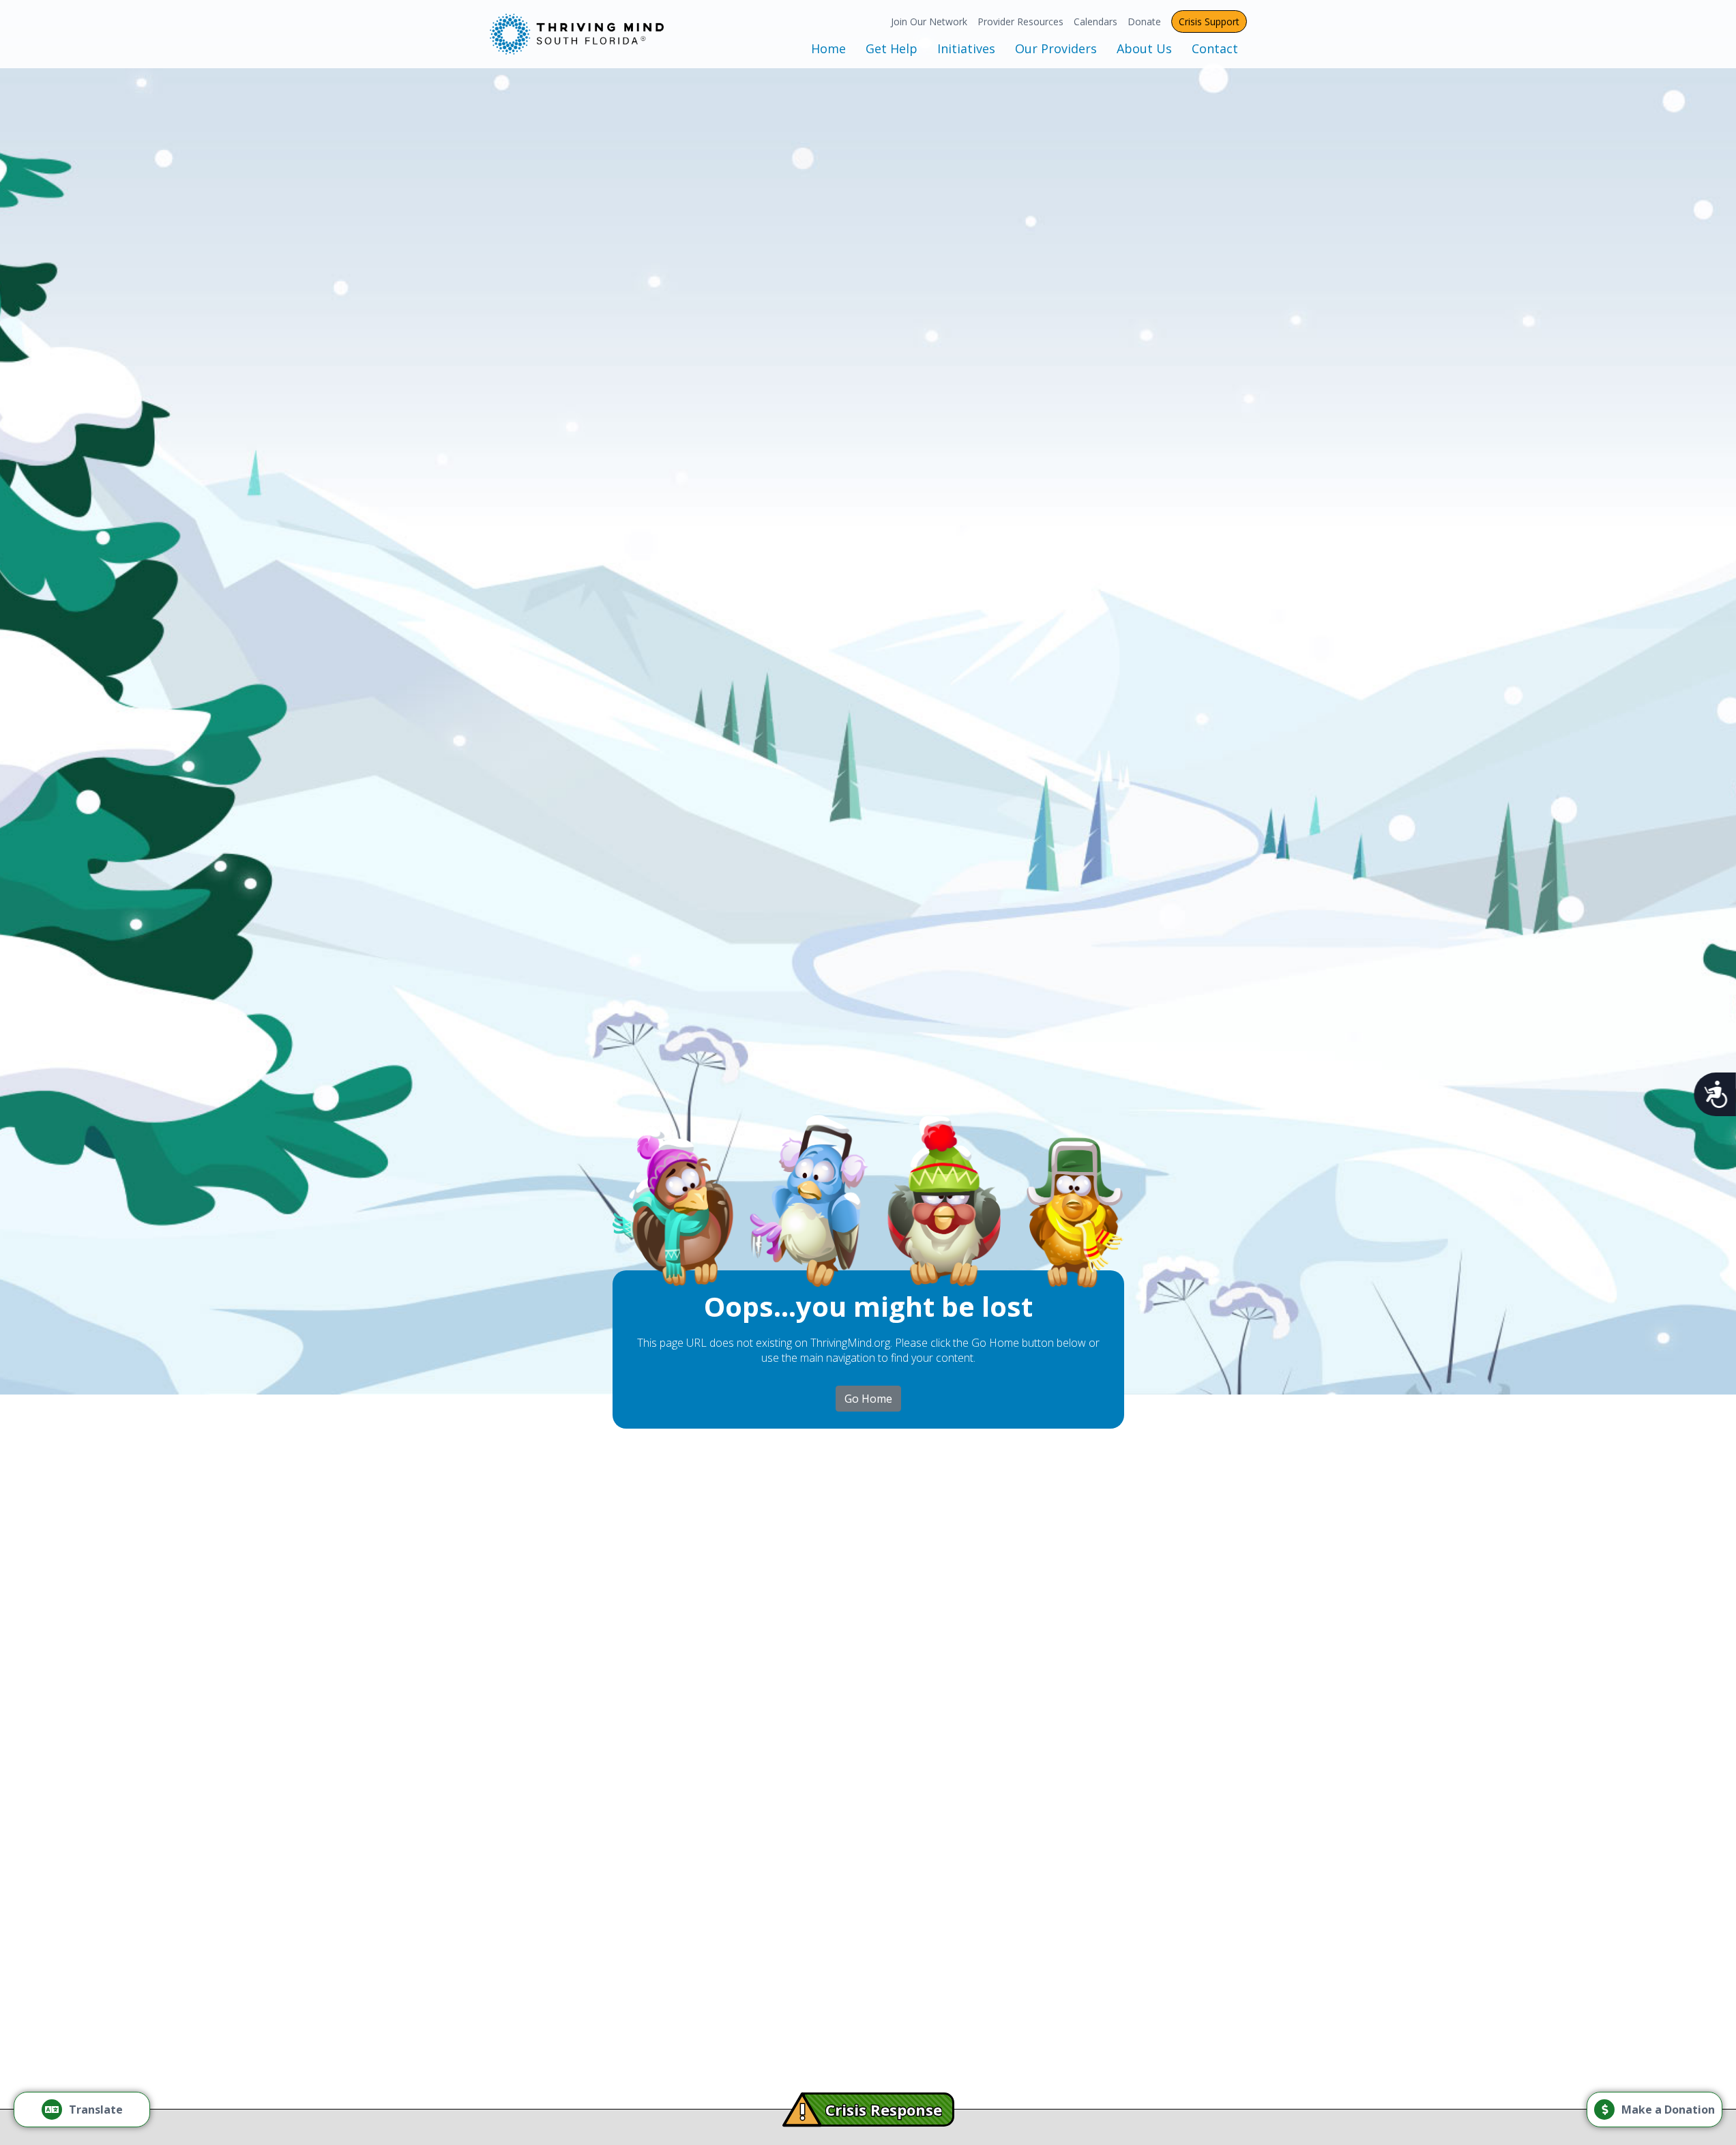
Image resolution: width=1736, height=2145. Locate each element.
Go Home (868, 1399)
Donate (1144, 21)
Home (828, 48)
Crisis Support (1209, 21)
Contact (1215, 48)
